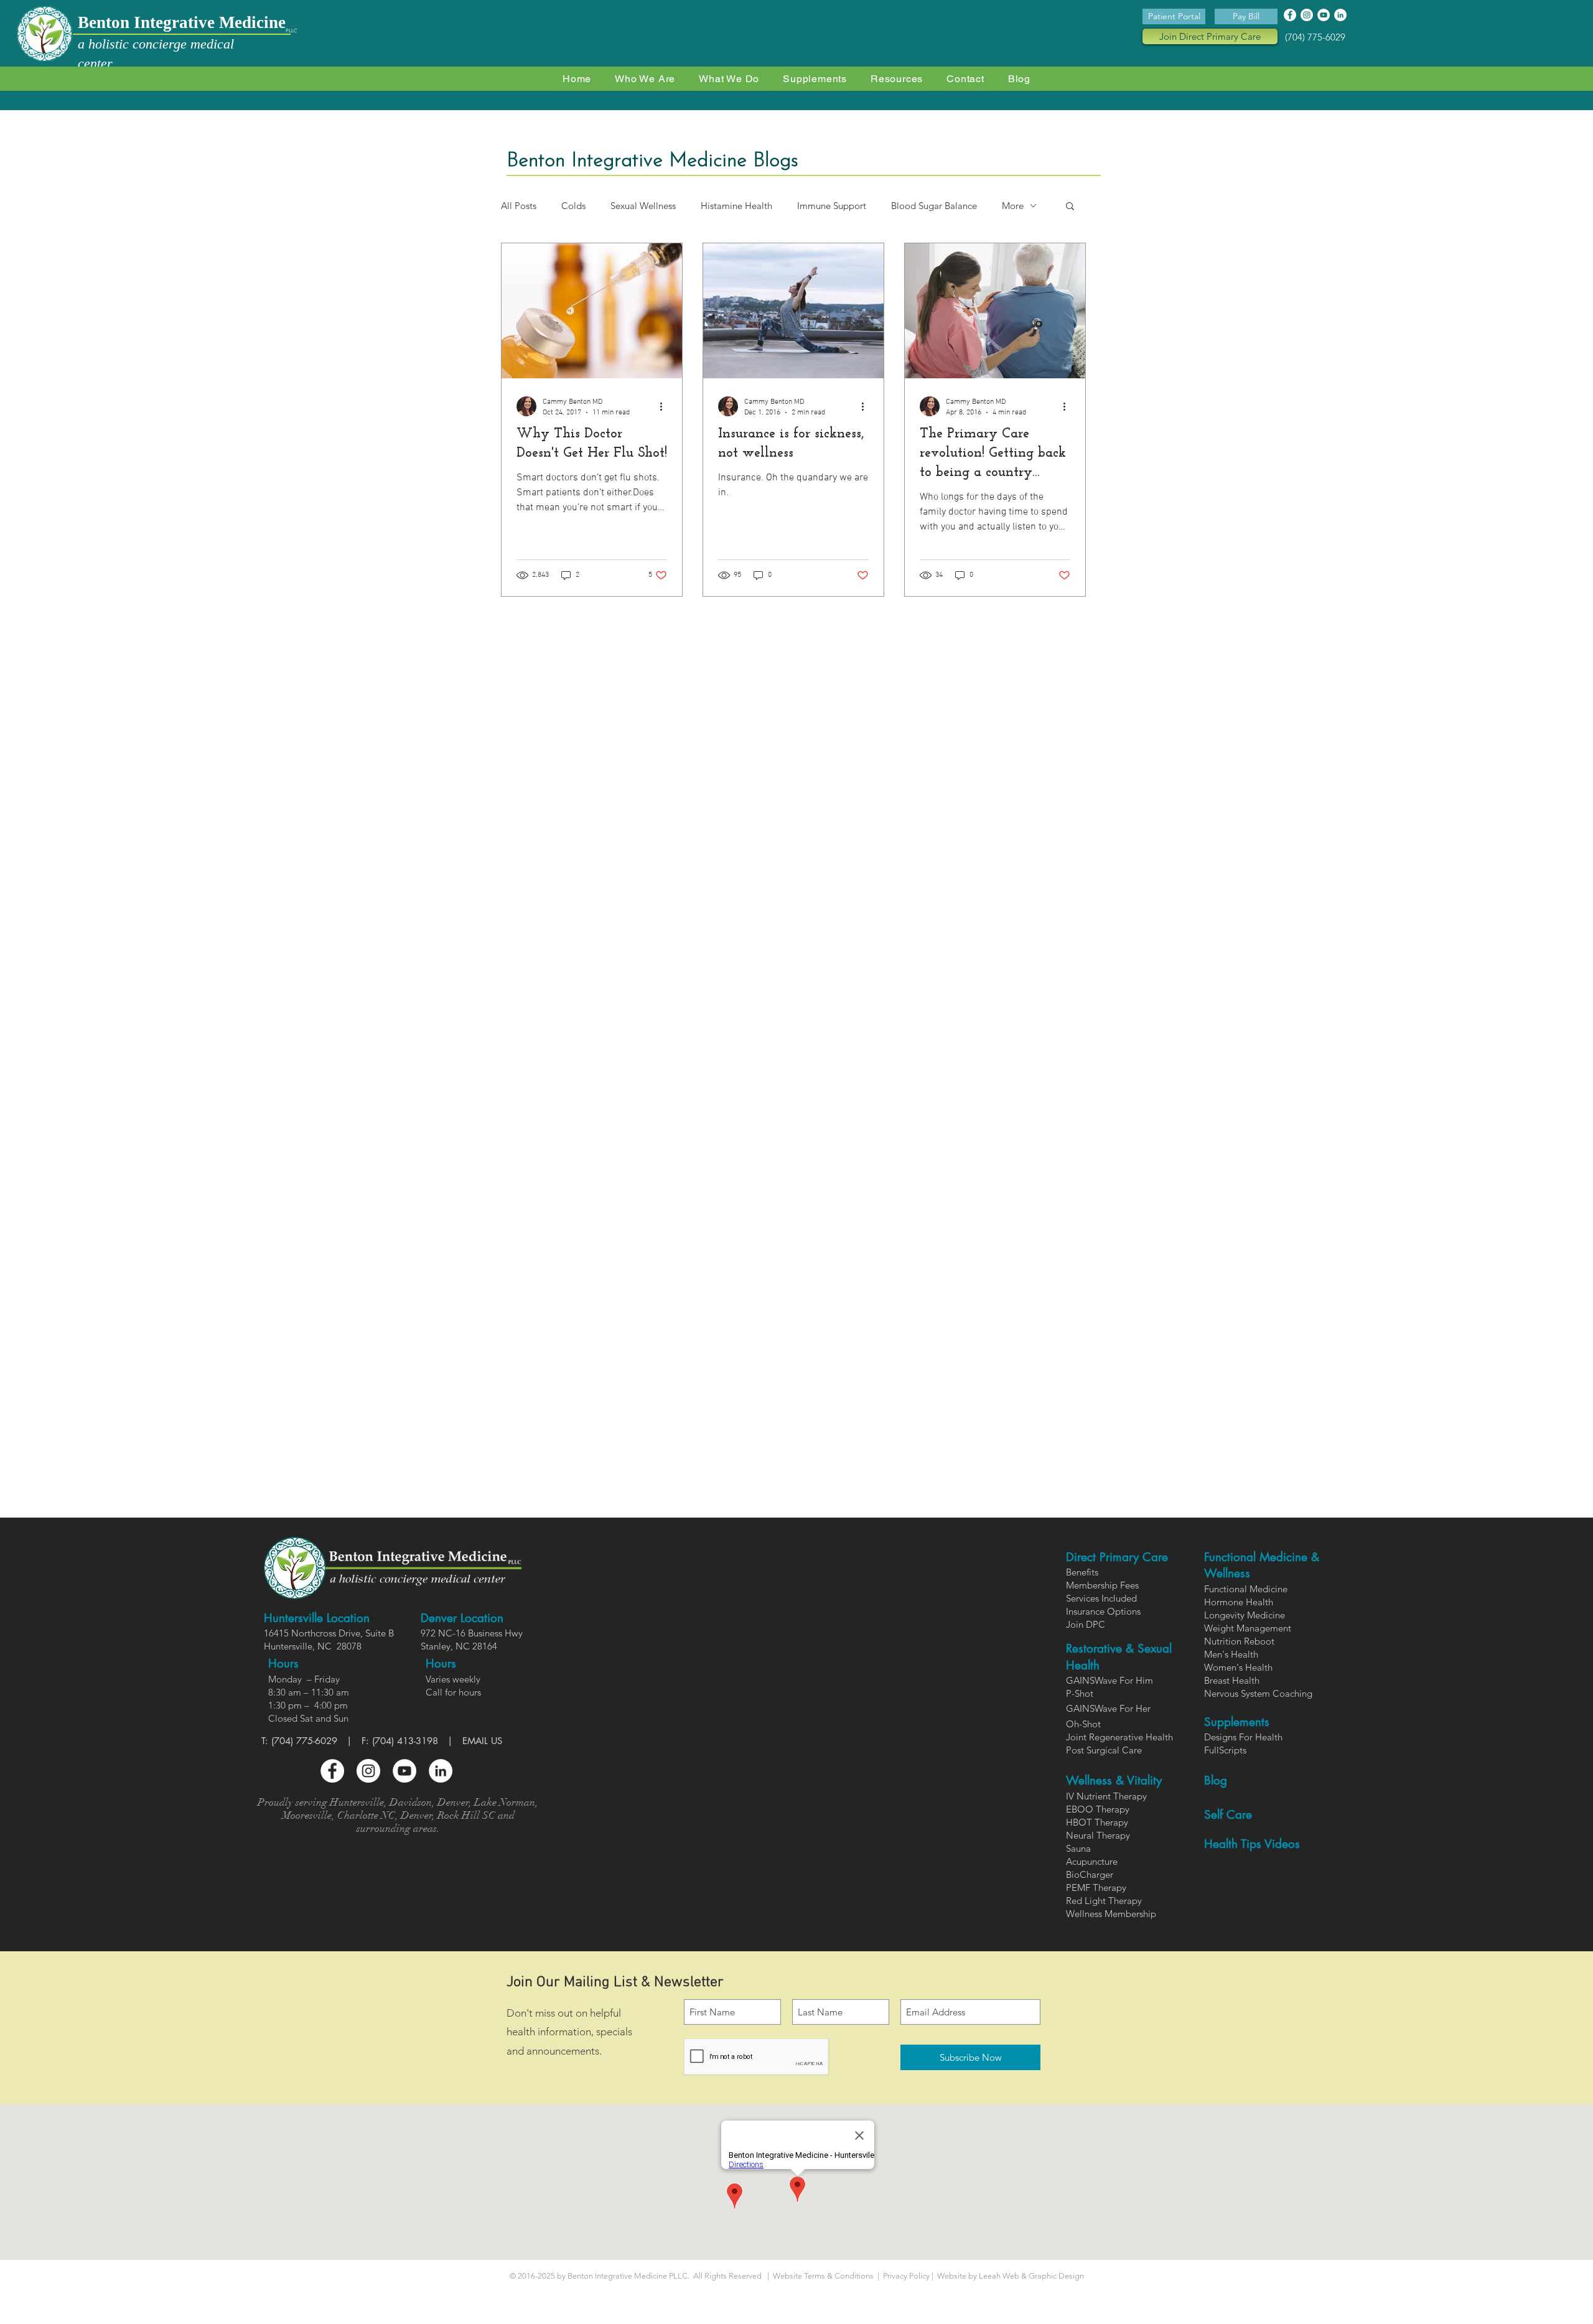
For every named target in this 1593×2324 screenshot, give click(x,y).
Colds (573, 206)
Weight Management (1248, 1628)
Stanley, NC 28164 (459, 1646)
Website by (956, 2276)
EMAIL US (482, 1741)
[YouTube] (1324, 15)
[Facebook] (1290, 15)
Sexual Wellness (643, 206)
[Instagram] (1307, 15)
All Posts (519, 206)
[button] (729, 79)
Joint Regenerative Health (1119, 1737)
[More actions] (665, 406)
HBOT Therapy (1097, 1822)
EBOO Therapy (1098, 1809)
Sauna (1078, 1848)
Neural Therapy (1098, 1835)
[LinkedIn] (1340, 15)
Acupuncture (1092, 1861)
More (1013, 206)
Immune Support (832, 206)
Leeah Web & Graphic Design (1031, 2276)
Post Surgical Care (1104, 1750)
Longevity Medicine (1245, 1615)
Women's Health (1238, 1667)
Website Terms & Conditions (823, 2276)
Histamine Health (736, 206)
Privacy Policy (907, 2276)
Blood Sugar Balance (934, 206)
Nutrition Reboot (1239, 1641)
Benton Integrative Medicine (182, 22)
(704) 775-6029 (1315, 37)
